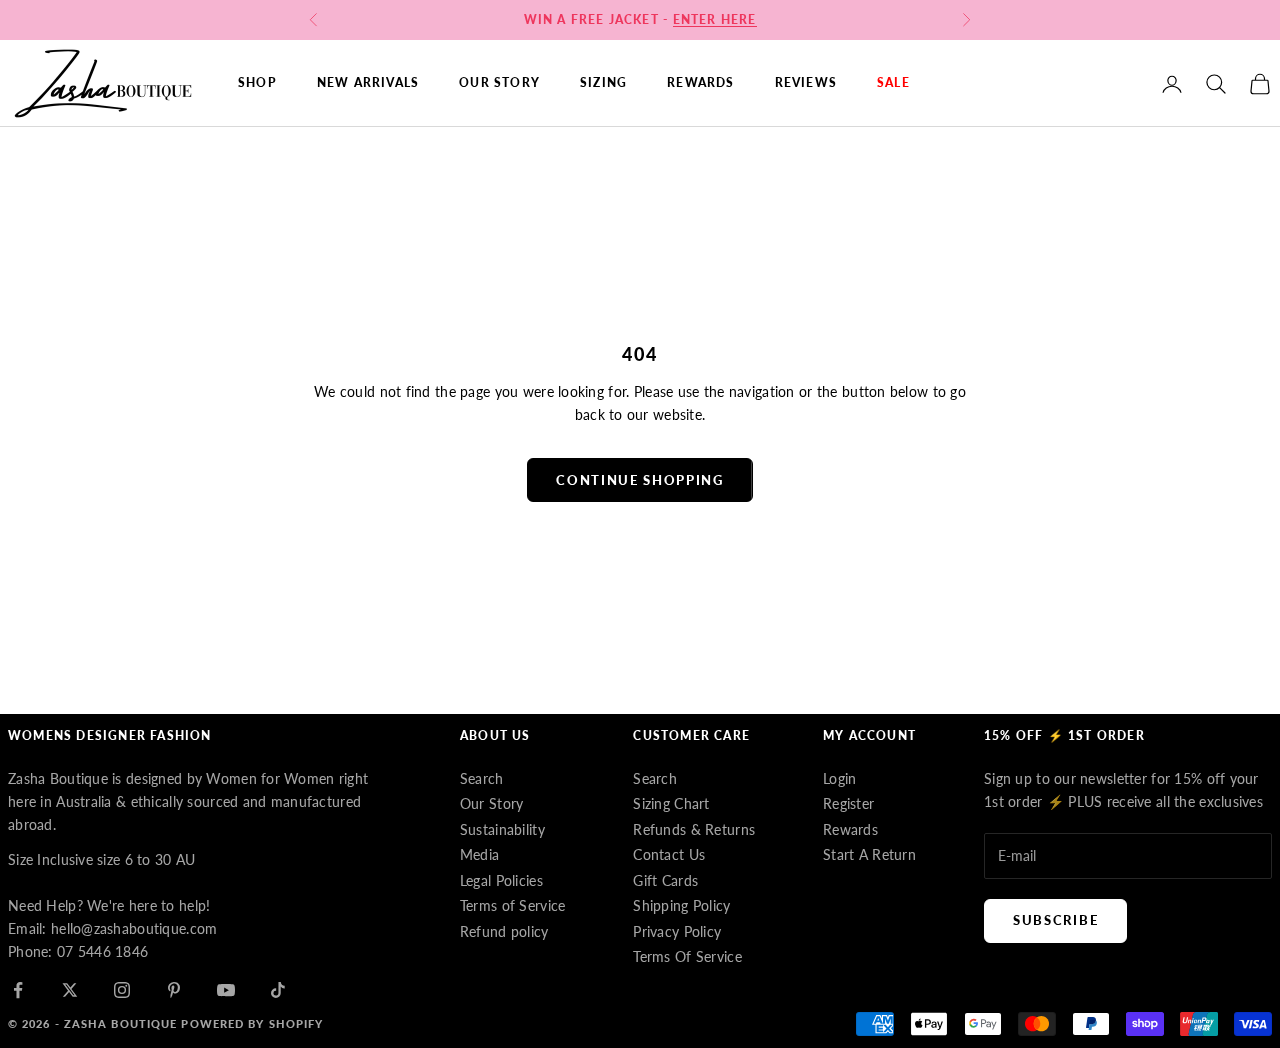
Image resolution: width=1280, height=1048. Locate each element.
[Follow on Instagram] (122, 990)
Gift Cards (665, 880)
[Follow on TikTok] (278, 990)
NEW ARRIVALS (368, 83)
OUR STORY (499, 83)
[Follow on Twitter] (70, 990)
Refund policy (504, 931)
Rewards (850, 829)
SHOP (257, 83)
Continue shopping (640, 480)
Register (848, 803)
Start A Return (869, 854)
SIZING (603, 83)
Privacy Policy (677, 931)
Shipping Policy (681, 905)
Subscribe (1055, 920)
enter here (715, 19)
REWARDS (700, 83)
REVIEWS (806, 83)
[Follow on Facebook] (18, 990)
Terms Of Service (687, 956)
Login (839, 778)
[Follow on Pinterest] (174, 990)
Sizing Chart (671, 803)
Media (479, 854)
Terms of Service (512, 905)
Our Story (492, 803)
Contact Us (669, 854)
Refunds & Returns (694, 829)
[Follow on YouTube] (226, 990)
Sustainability (502, 829)
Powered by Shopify (252, 1023)
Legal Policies (501, 880)
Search (482, 778)
